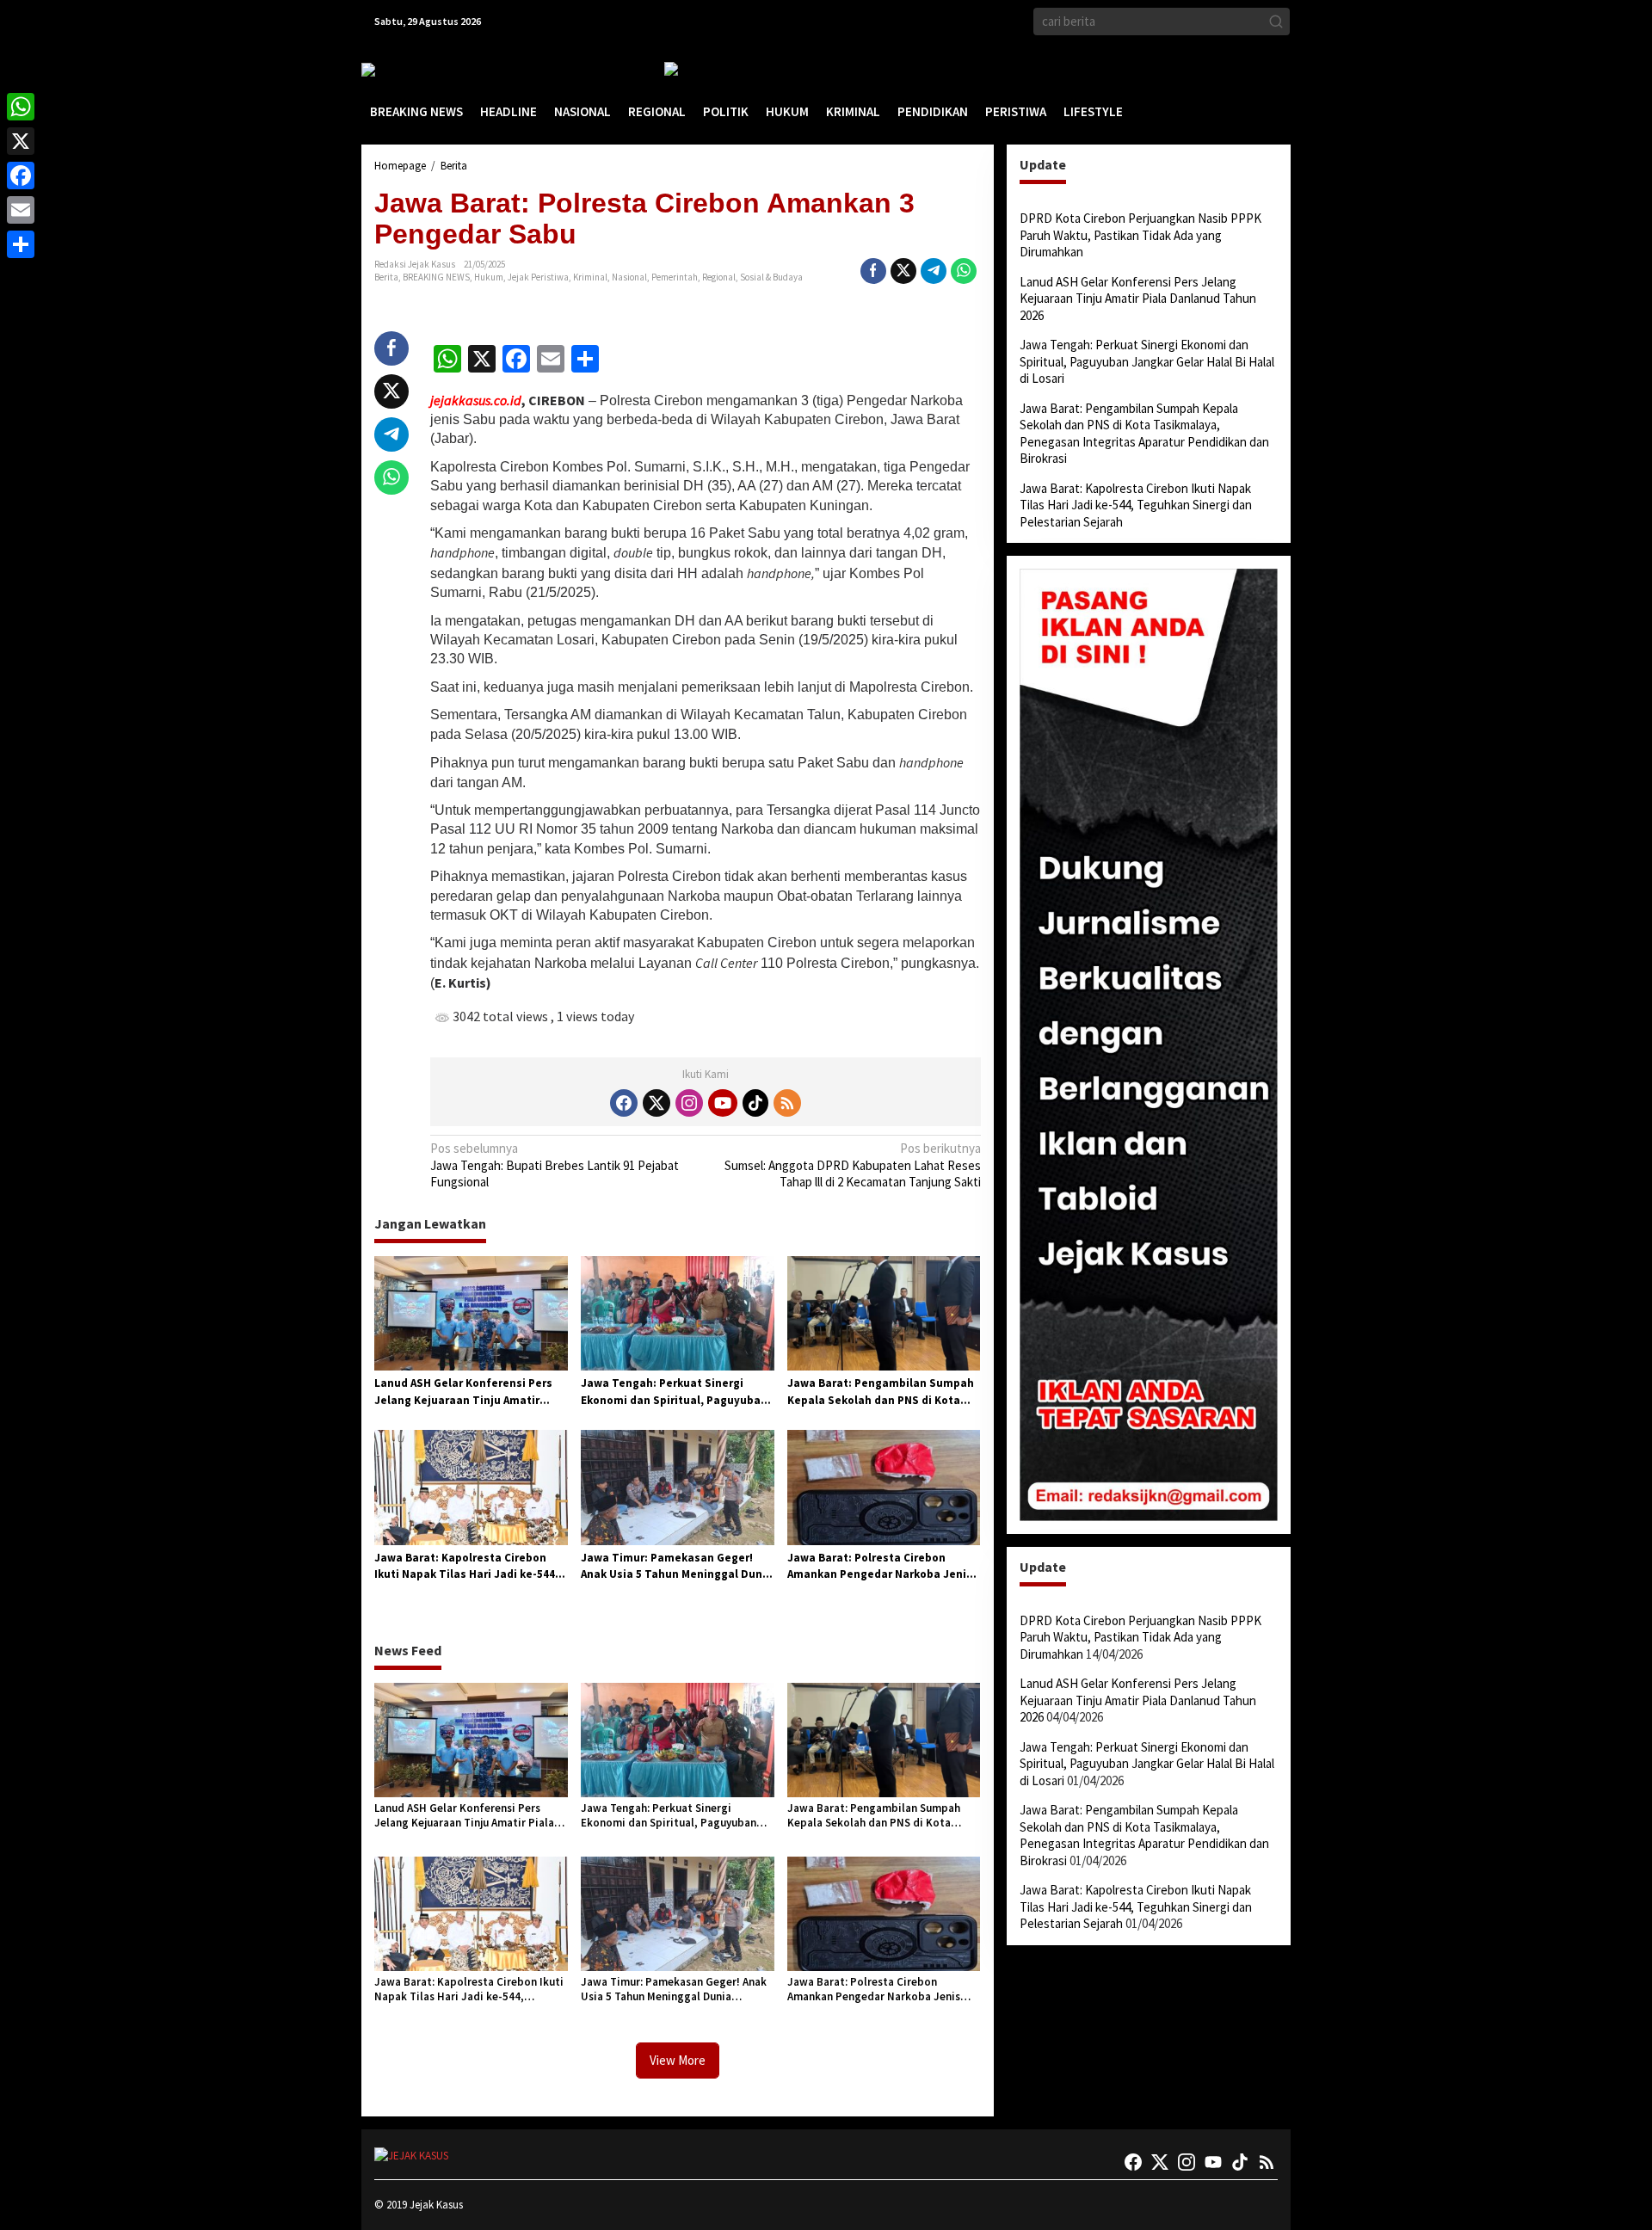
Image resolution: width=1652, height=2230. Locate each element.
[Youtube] (723, 1103)
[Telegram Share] (934, 271)
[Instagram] (689, 1103)
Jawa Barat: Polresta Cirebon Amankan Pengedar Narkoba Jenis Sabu (880, 1567)
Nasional (629, 277)
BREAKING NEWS (436, 277)
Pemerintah (675, 277)
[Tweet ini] (903, 271)
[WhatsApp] (21, 107)
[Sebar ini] (873, 271)
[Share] (21, 244)
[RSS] (787, 1103)
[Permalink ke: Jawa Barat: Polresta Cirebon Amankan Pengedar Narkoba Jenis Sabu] (884, 1486)
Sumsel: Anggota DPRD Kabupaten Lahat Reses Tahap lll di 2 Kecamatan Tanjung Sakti (852, 1165)
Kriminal (590, 277)
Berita (386, 277)
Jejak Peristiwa (538, 277)
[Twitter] (656, 1103)
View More (678, 2060)
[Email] (21, 210)
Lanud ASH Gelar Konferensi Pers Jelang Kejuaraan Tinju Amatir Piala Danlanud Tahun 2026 (463, 1392)
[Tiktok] (755, 1103)
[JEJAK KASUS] (405, 69)
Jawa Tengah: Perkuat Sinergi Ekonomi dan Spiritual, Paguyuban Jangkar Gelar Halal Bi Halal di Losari (674, 1392)
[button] (1276, 22)
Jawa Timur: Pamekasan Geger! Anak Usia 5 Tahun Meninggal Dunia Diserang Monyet (677, 1567)
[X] (21, 141)
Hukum (489, 277)
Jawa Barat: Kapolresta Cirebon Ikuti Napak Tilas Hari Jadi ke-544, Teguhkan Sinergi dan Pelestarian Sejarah (467, 1567)
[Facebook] (624, 1103)
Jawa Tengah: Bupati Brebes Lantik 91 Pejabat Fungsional (555, 1165)
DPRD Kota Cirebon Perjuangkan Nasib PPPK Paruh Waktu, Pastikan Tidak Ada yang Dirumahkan (1140, 235)
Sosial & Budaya (771, 277)
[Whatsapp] (964, 271)
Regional (719, 277)
